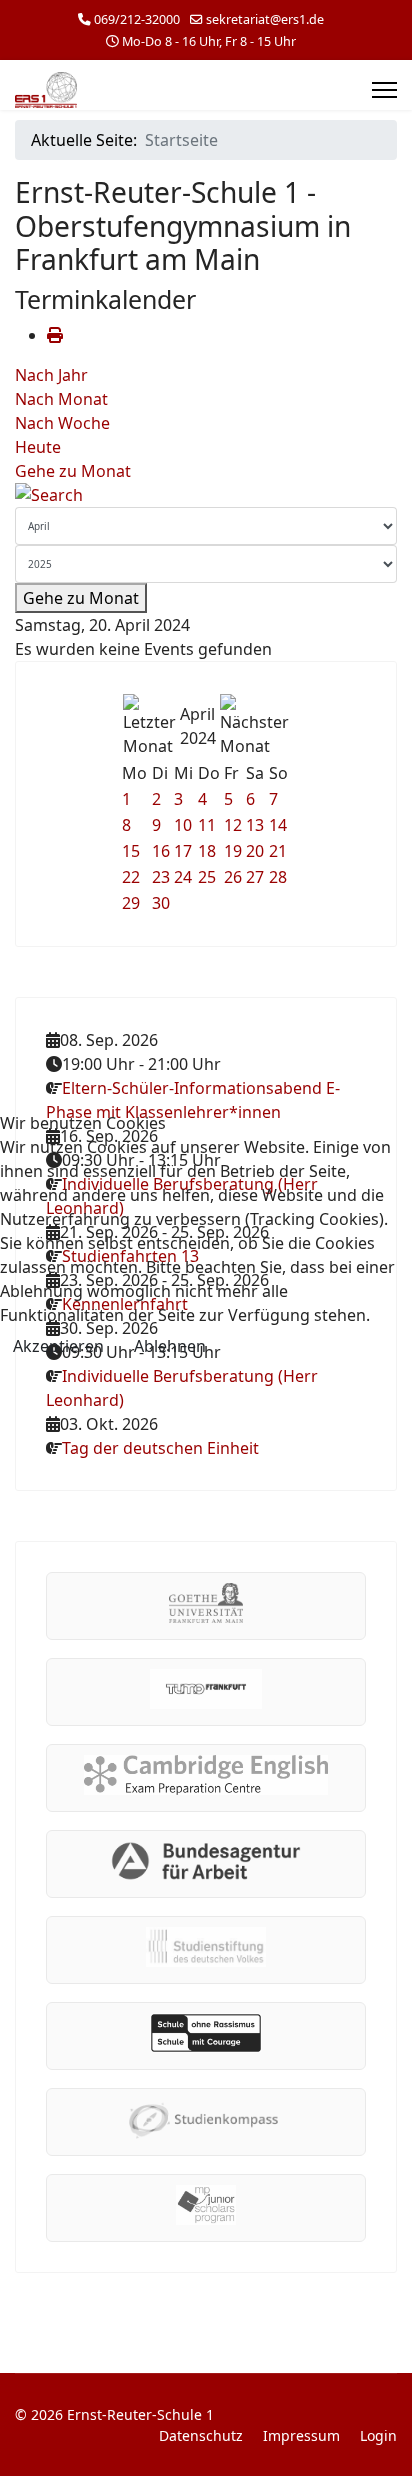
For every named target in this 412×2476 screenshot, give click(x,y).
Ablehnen (170, 1346)
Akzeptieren (58, 1346)
